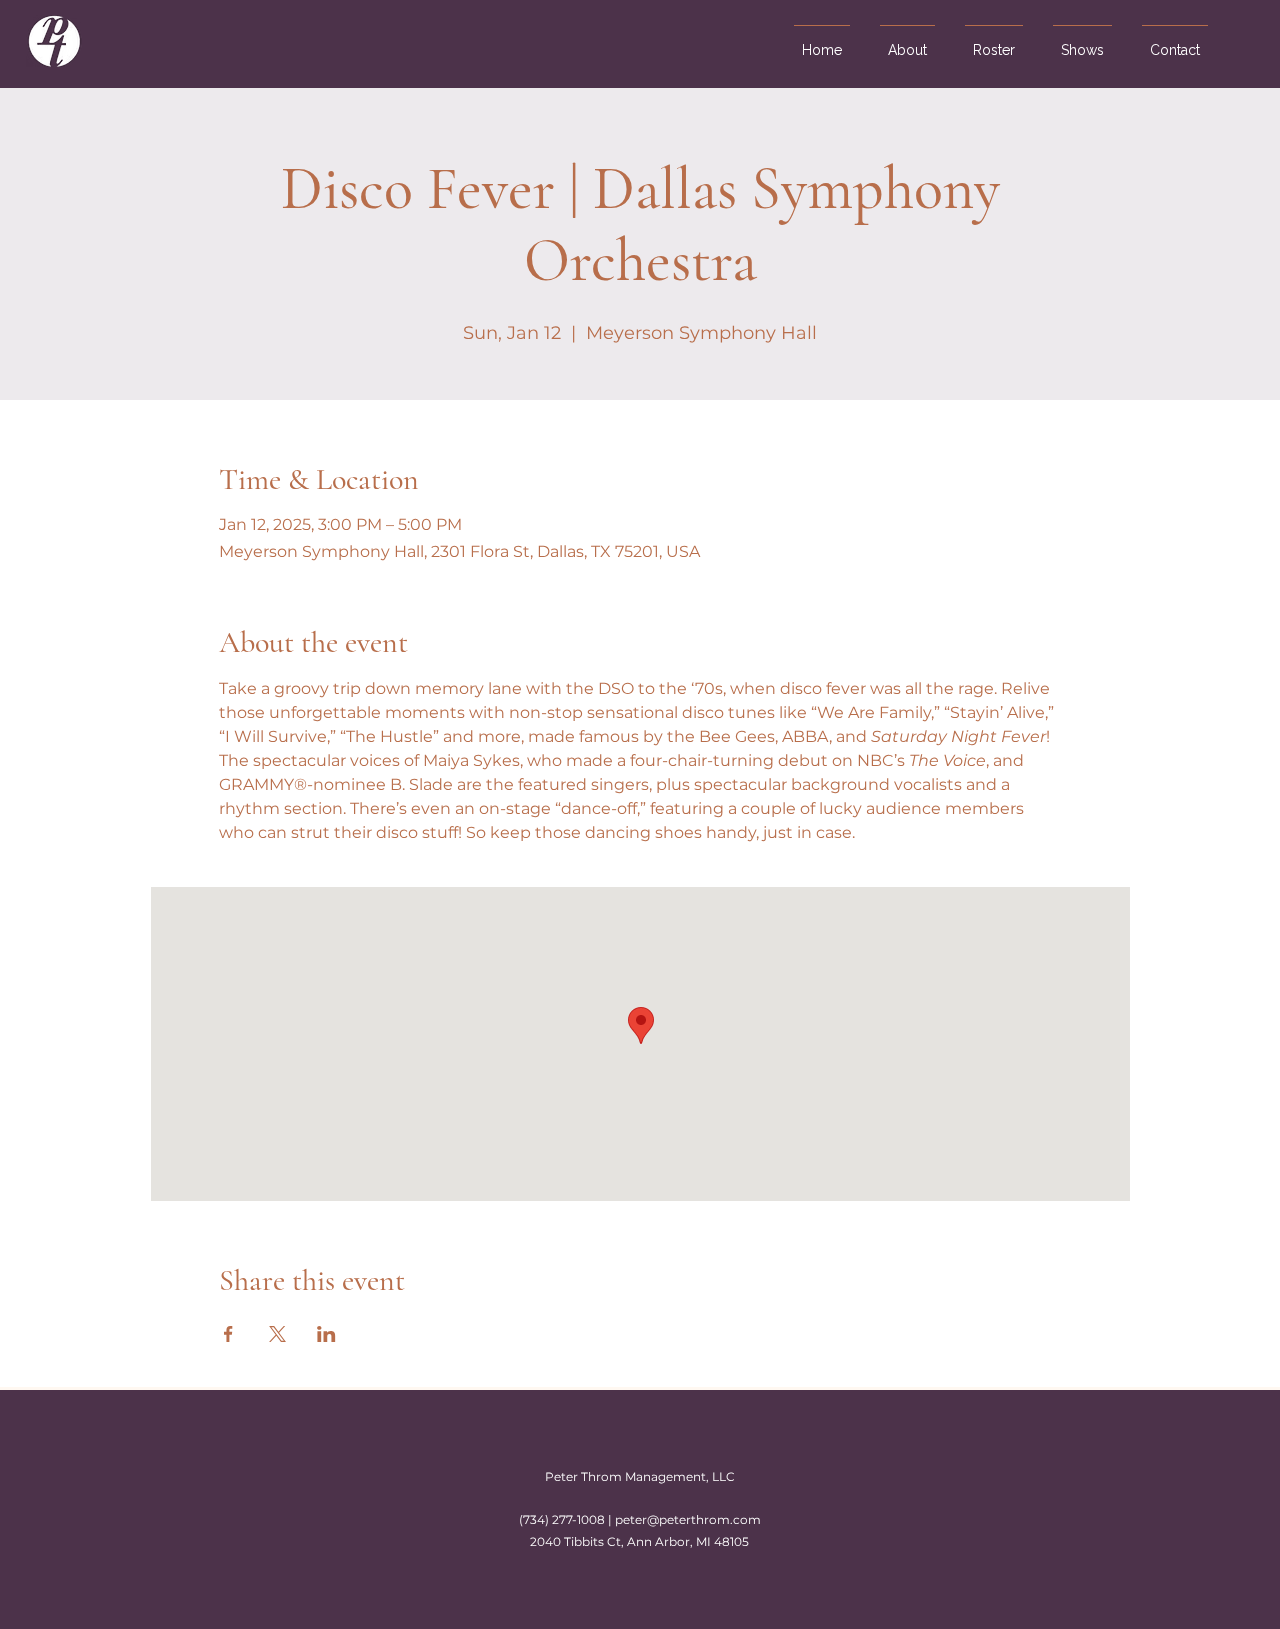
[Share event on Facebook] (228, 1334)
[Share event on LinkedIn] (326, 1334)
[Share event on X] (277, 1334)
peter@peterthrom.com (688, 1519)
